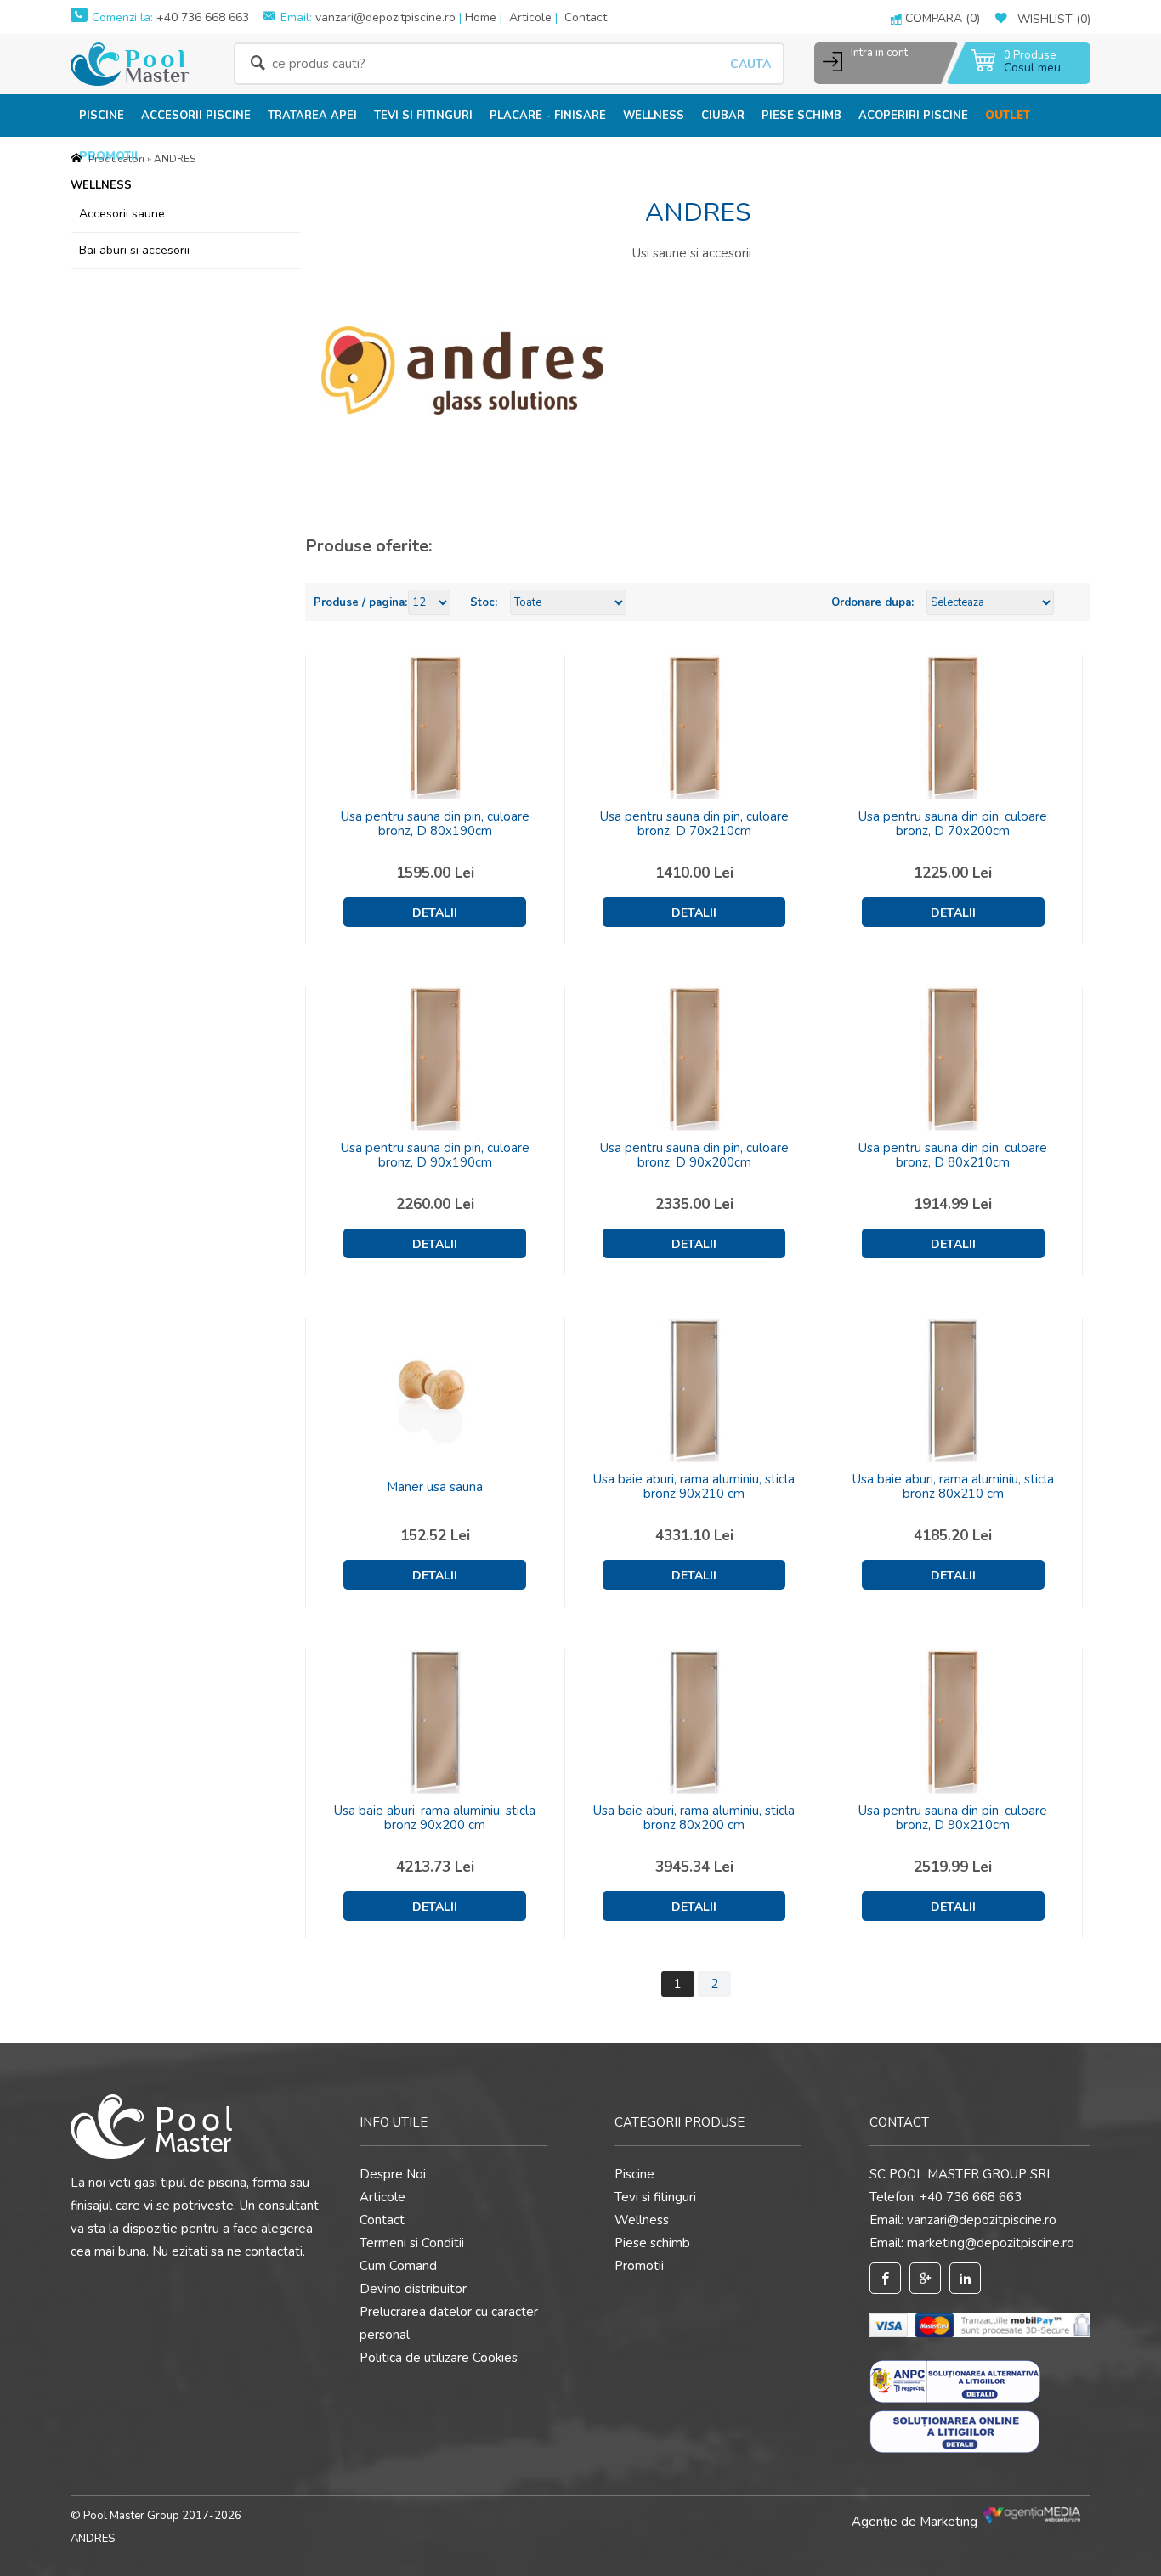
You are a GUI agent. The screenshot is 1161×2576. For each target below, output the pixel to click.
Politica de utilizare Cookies (439, 2358)
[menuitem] (102, 115)
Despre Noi (393, 2174)
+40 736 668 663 (201, 17)
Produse (1030, 56)
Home (481, 17)
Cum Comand (398, 2266)
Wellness (654, 116)
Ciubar (723, 116)
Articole (530, 17)
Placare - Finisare (548, 116)
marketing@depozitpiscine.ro (991, 2243)
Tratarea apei (312, 116)
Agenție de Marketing (916, 2522)
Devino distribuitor (413, 2289)
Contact (586, 17)
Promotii (639, 2266)
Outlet (1008, 116)
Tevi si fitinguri (423, 116)
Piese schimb (801, 116)
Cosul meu (1032, 68)
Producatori (116, 159)
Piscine (102, 116)
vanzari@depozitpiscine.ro (385, 17)
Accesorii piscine (196, 116)
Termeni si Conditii (412, 2243)
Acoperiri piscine (913, 116)
